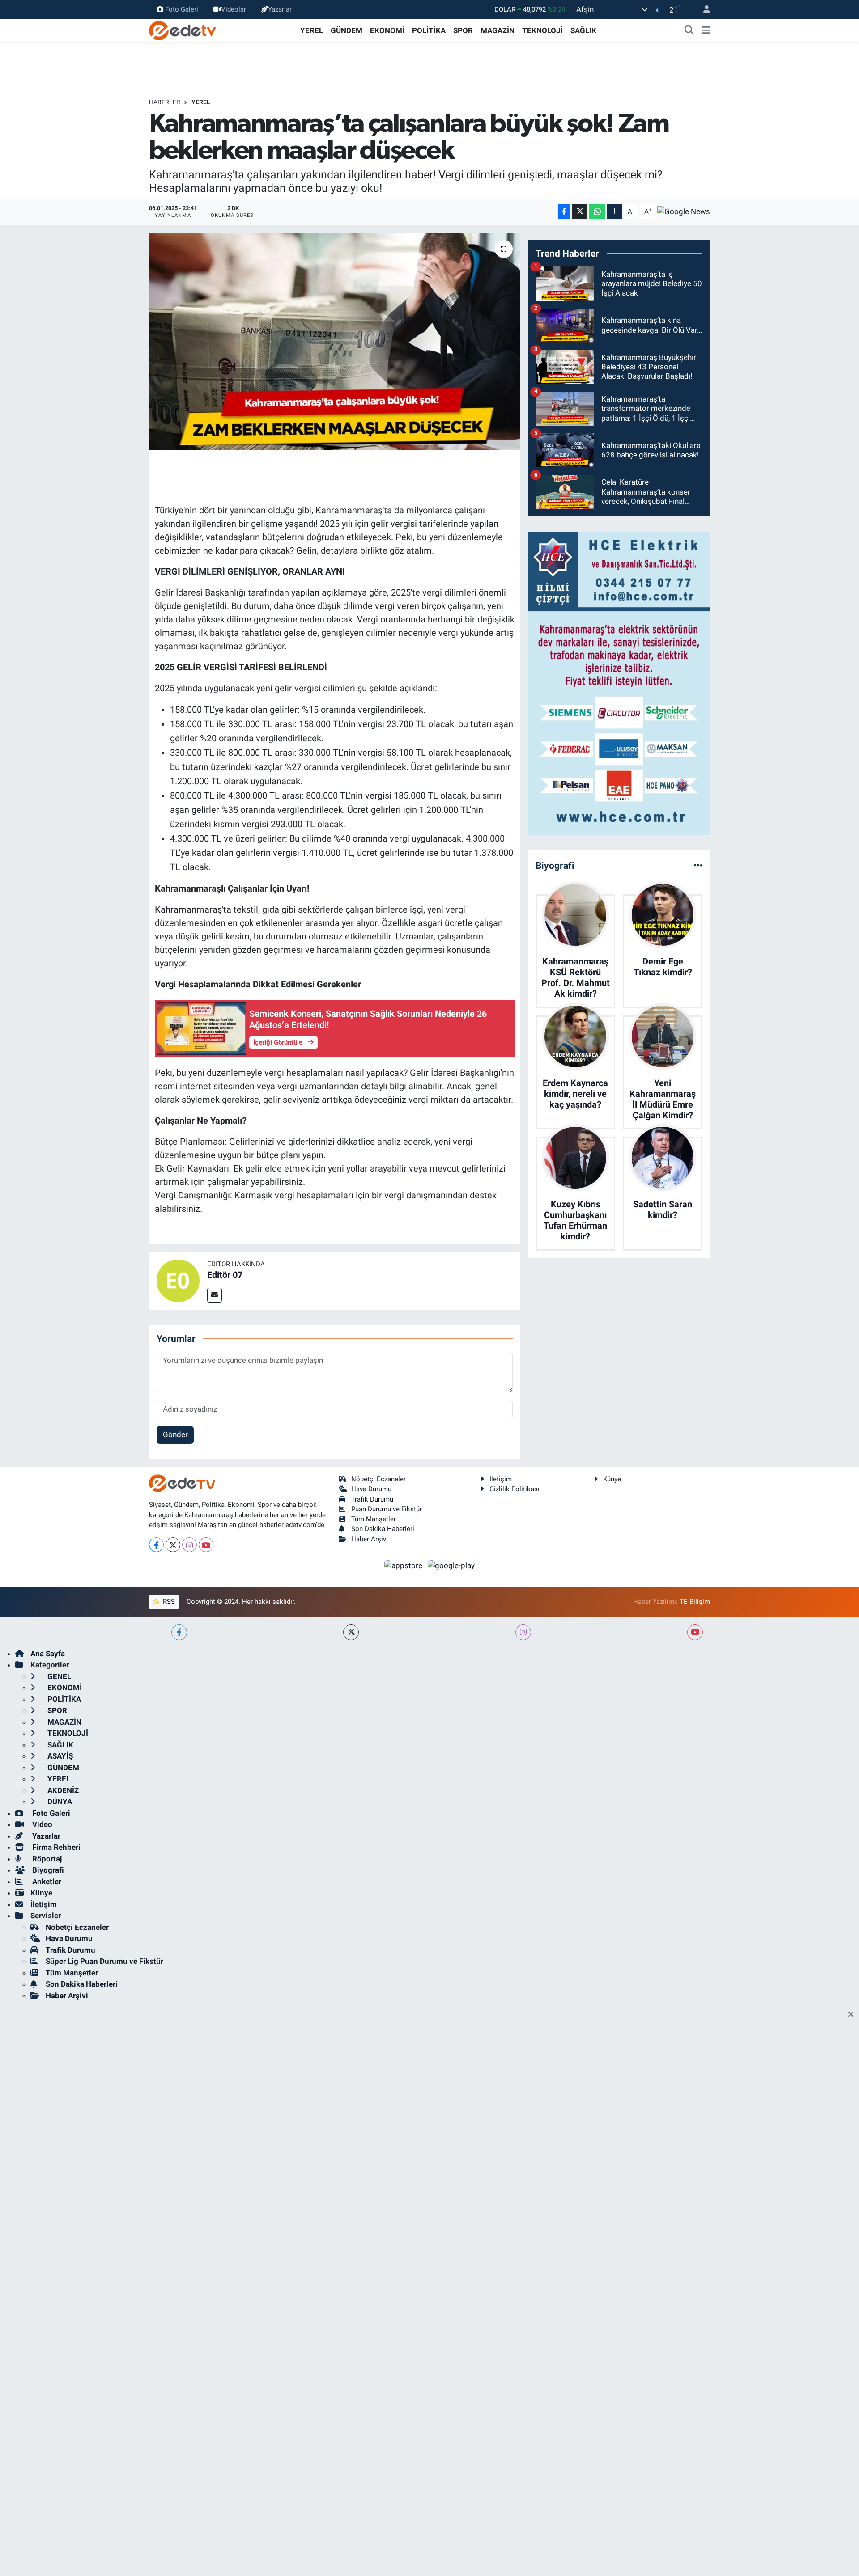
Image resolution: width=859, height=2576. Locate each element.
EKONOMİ (387, 30)
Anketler (46, 1882)
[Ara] (689, 31)
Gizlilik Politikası (515, 1489)
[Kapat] (853, 2015)
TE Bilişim (695, 1602)
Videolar (234, 9)
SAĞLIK (583, 30)
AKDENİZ (62, 1790)
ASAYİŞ (59, 1756)
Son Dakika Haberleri (383, 1529)
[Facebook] (156, 1545)
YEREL (312, 30)
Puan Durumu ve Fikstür (387, 1509)
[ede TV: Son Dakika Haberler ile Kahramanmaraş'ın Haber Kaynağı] (183, 30)
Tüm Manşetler (374, 1519)
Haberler (165, 102)
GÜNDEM (347, 30)
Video (41, 1824)
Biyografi (47, 1870)
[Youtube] (206, 1545)
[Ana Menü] (706, 31)
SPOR (463, 30)
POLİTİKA (429, 30)
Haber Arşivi (370, 1539)
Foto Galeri (182, 9)
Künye (612, 1479)
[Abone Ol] (684, 211)
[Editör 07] (178, 1280)
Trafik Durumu (372, 1499)
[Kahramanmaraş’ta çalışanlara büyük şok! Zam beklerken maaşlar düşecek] (335, 341)
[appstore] (404, 1565)
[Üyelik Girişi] (703, 10)
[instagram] (523, 1632)
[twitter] (351, 1632)
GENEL (58, 1676)
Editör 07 (225, 1275)
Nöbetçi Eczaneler (378, 1479)
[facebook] (179, 1632)
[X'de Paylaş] (580, 212)
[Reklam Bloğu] (619, 683)
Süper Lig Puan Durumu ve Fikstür (104, 1961)
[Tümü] (698, 865)
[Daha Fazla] (614, 212)
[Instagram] (189, 1545)
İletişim (501, 1479)
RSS (168, 1602)
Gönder (175, 1434)
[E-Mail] (215, 1295)
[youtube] (695, 1632)
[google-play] (451, 1565)
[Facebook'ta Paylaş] (564, 212)
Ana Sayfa (48, 1654)
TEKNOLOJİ (542, 30)
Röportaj (46, 1859)
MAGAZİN (498, 30)
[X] (173, 1545)
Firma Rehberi (55, 1847)
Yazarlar (280, 9)
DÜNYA (59, 1802)
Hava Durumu (371, 1489)
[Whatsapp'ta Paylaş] (597, 212)
